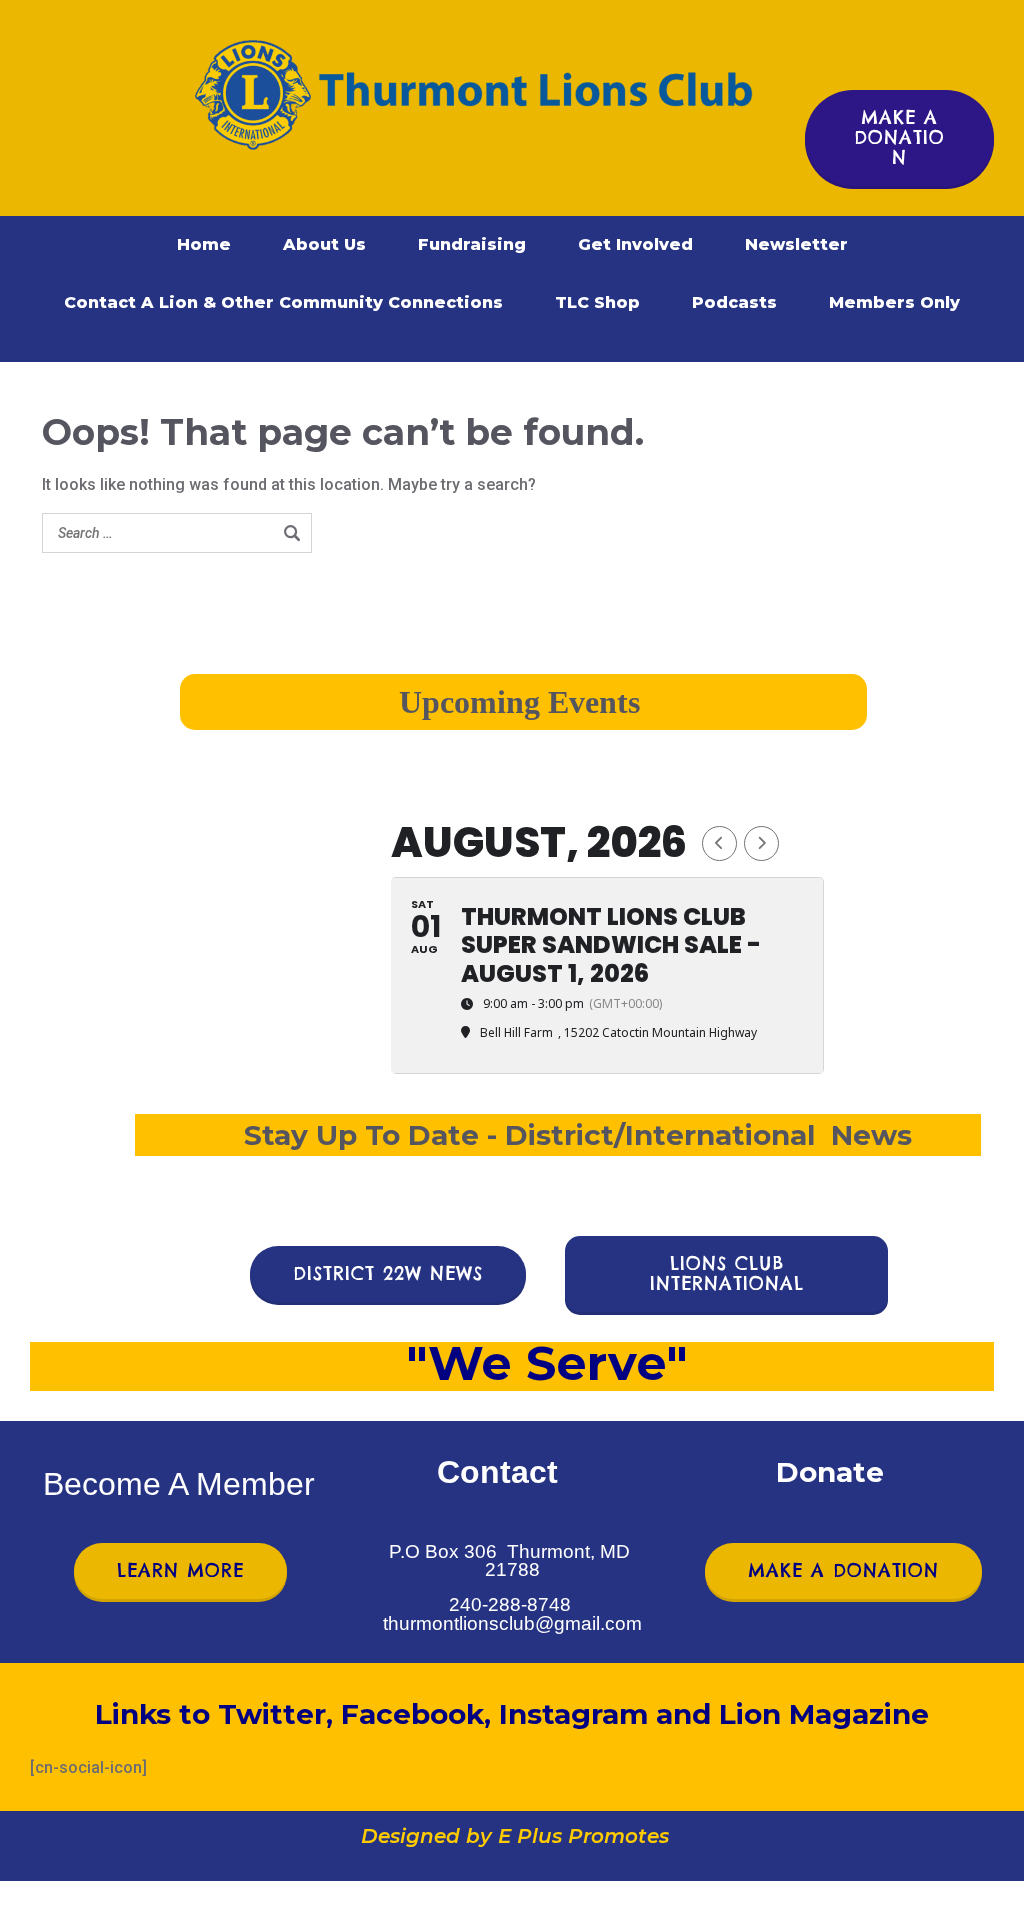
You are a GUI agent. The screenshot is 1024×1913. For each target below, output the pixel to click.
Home (204, 244)
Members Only (894, 302)
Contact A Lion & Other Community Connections (283, 302)
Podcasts (734, 302)
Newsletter (796, 244)
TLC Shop (597, 302)
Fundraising (472, 244)
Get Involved (635, 244)
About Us (324, 244)
